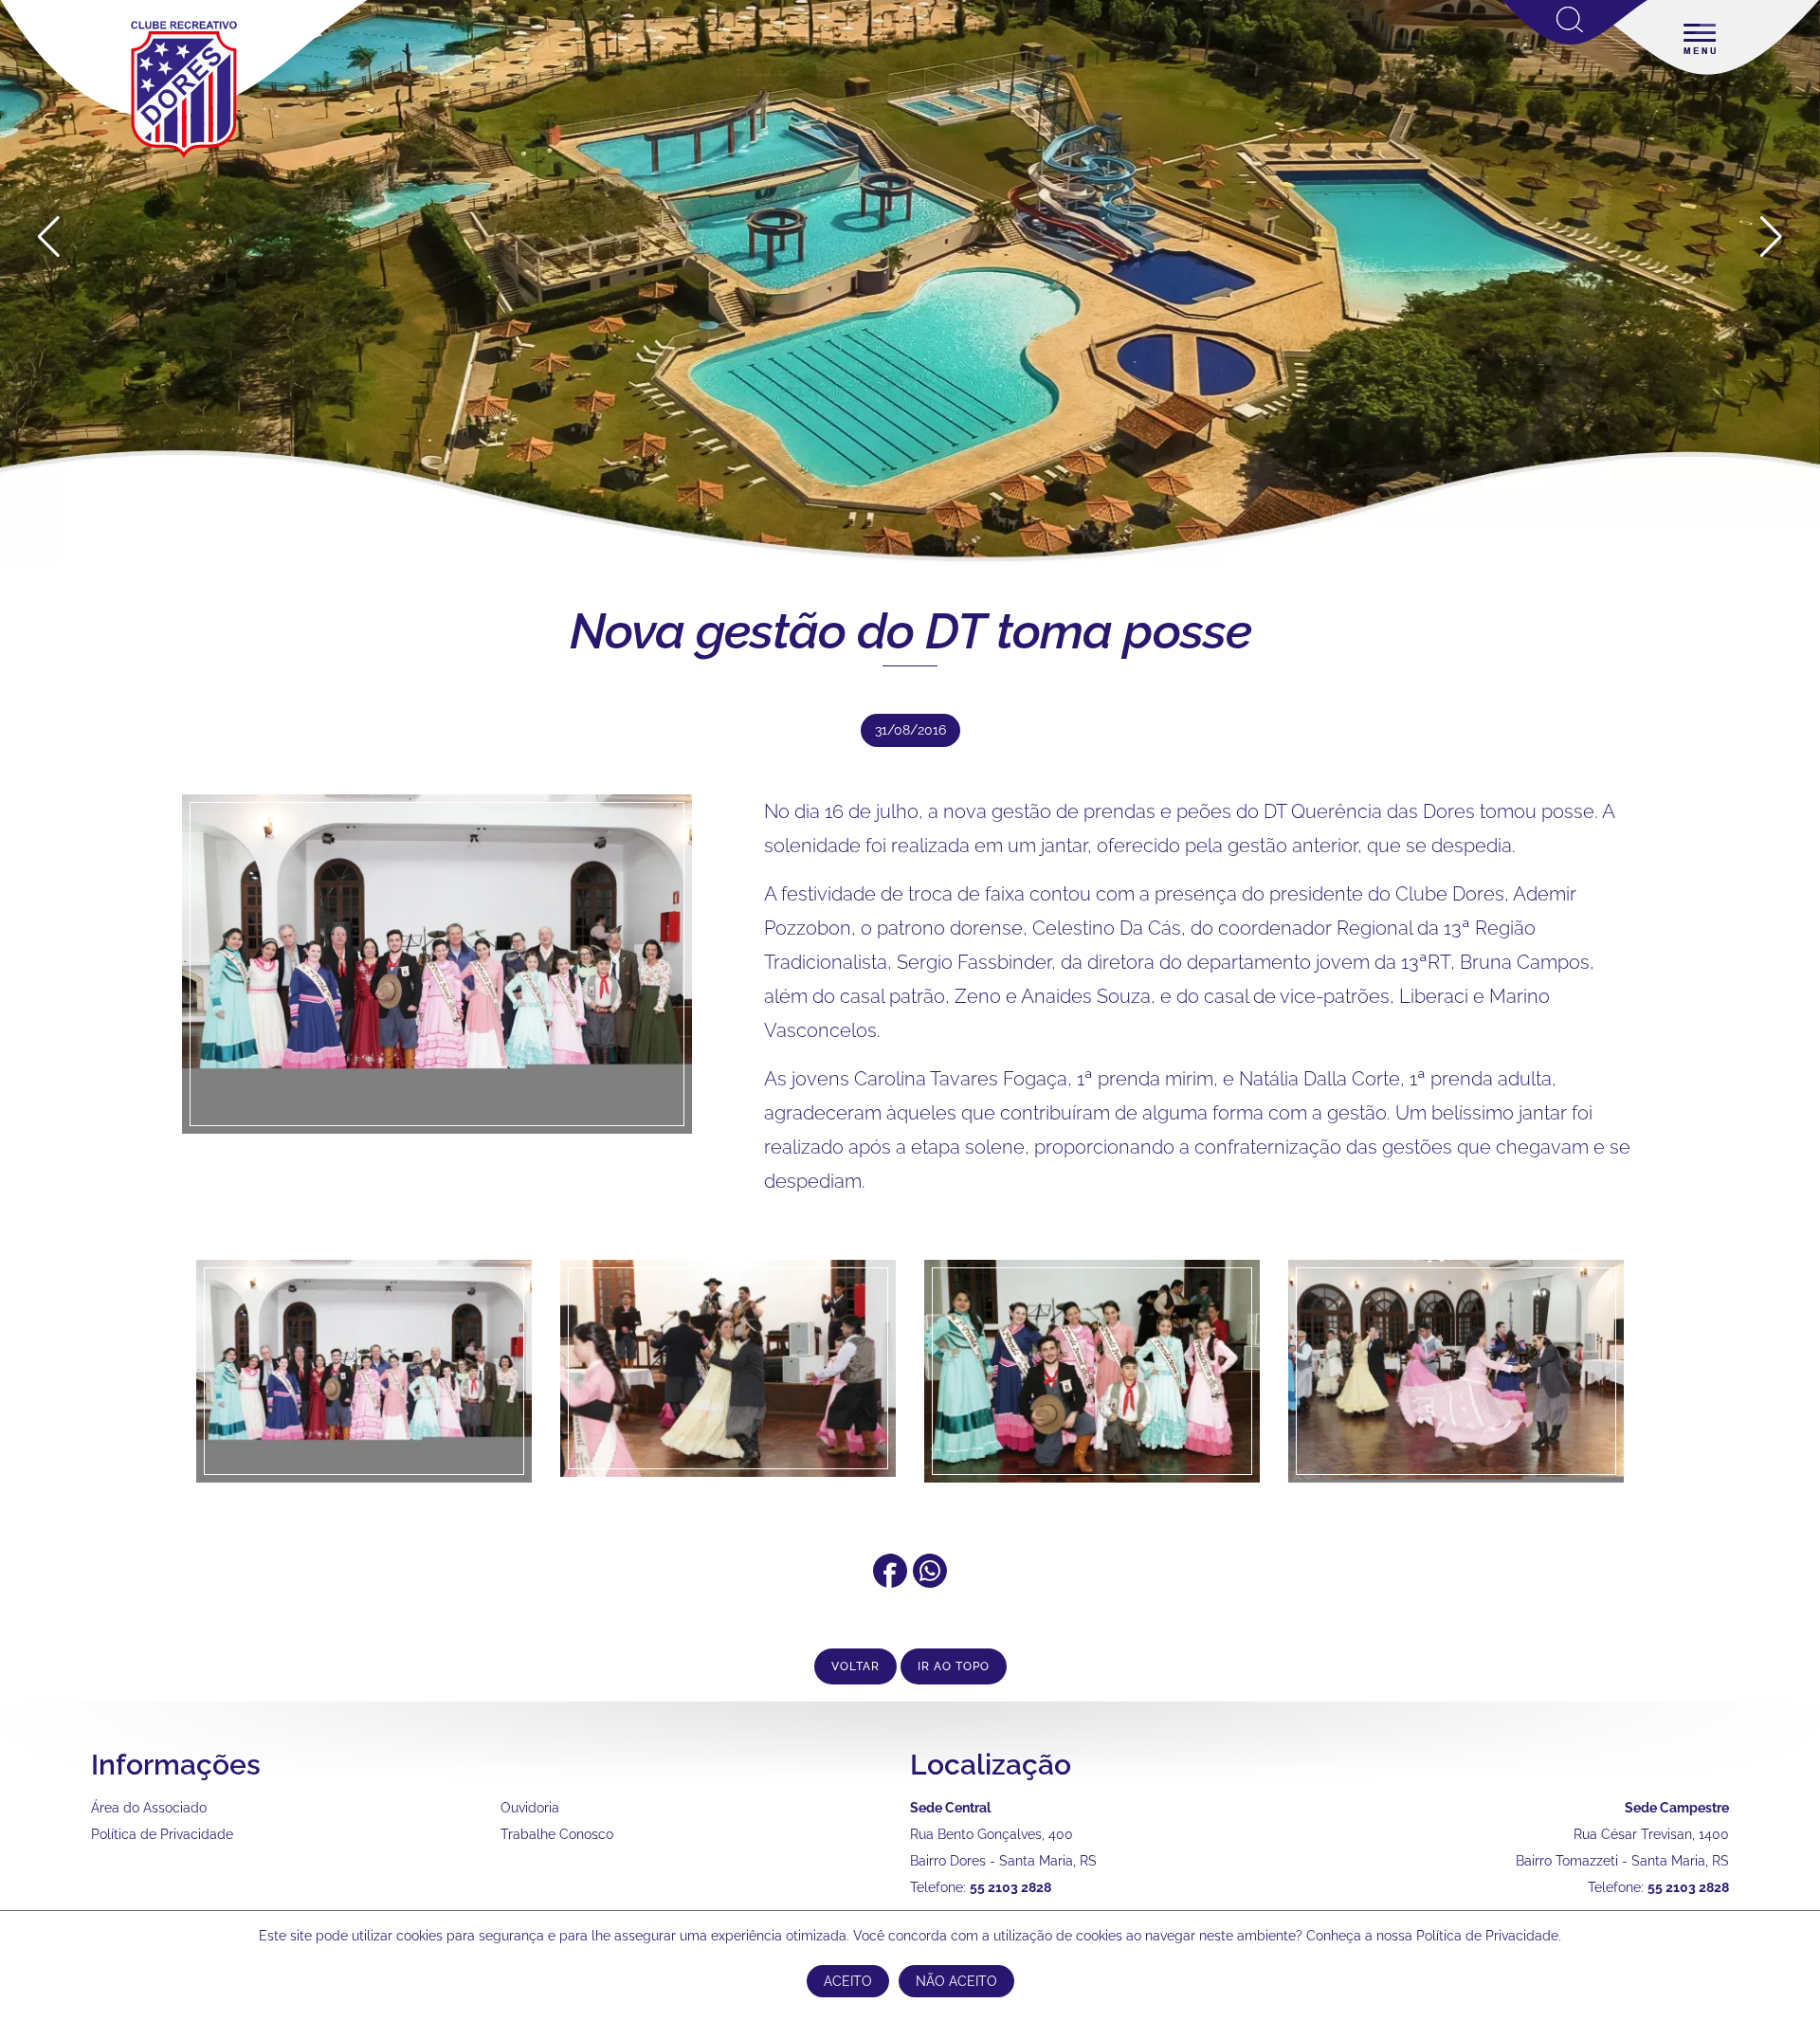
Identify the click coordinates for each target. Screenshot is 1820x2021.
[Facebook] (890, 1581)
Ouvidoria (530, 1808)
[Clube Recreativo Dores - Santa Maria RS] (184, 157)
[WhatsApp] (930, 1581)
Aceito (848, 1981)
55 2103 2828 (1010, 1887)
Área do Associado (149, 1808)
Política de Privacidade (162, 1834)
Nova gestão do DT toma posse (910, 631)
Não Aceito (956, 1981)
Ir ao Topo (954, 1666)
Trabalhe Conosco (557, 1834)
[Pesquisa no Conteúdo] (1575, 41)
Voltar (855, 1666)
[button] (1771, 237)
